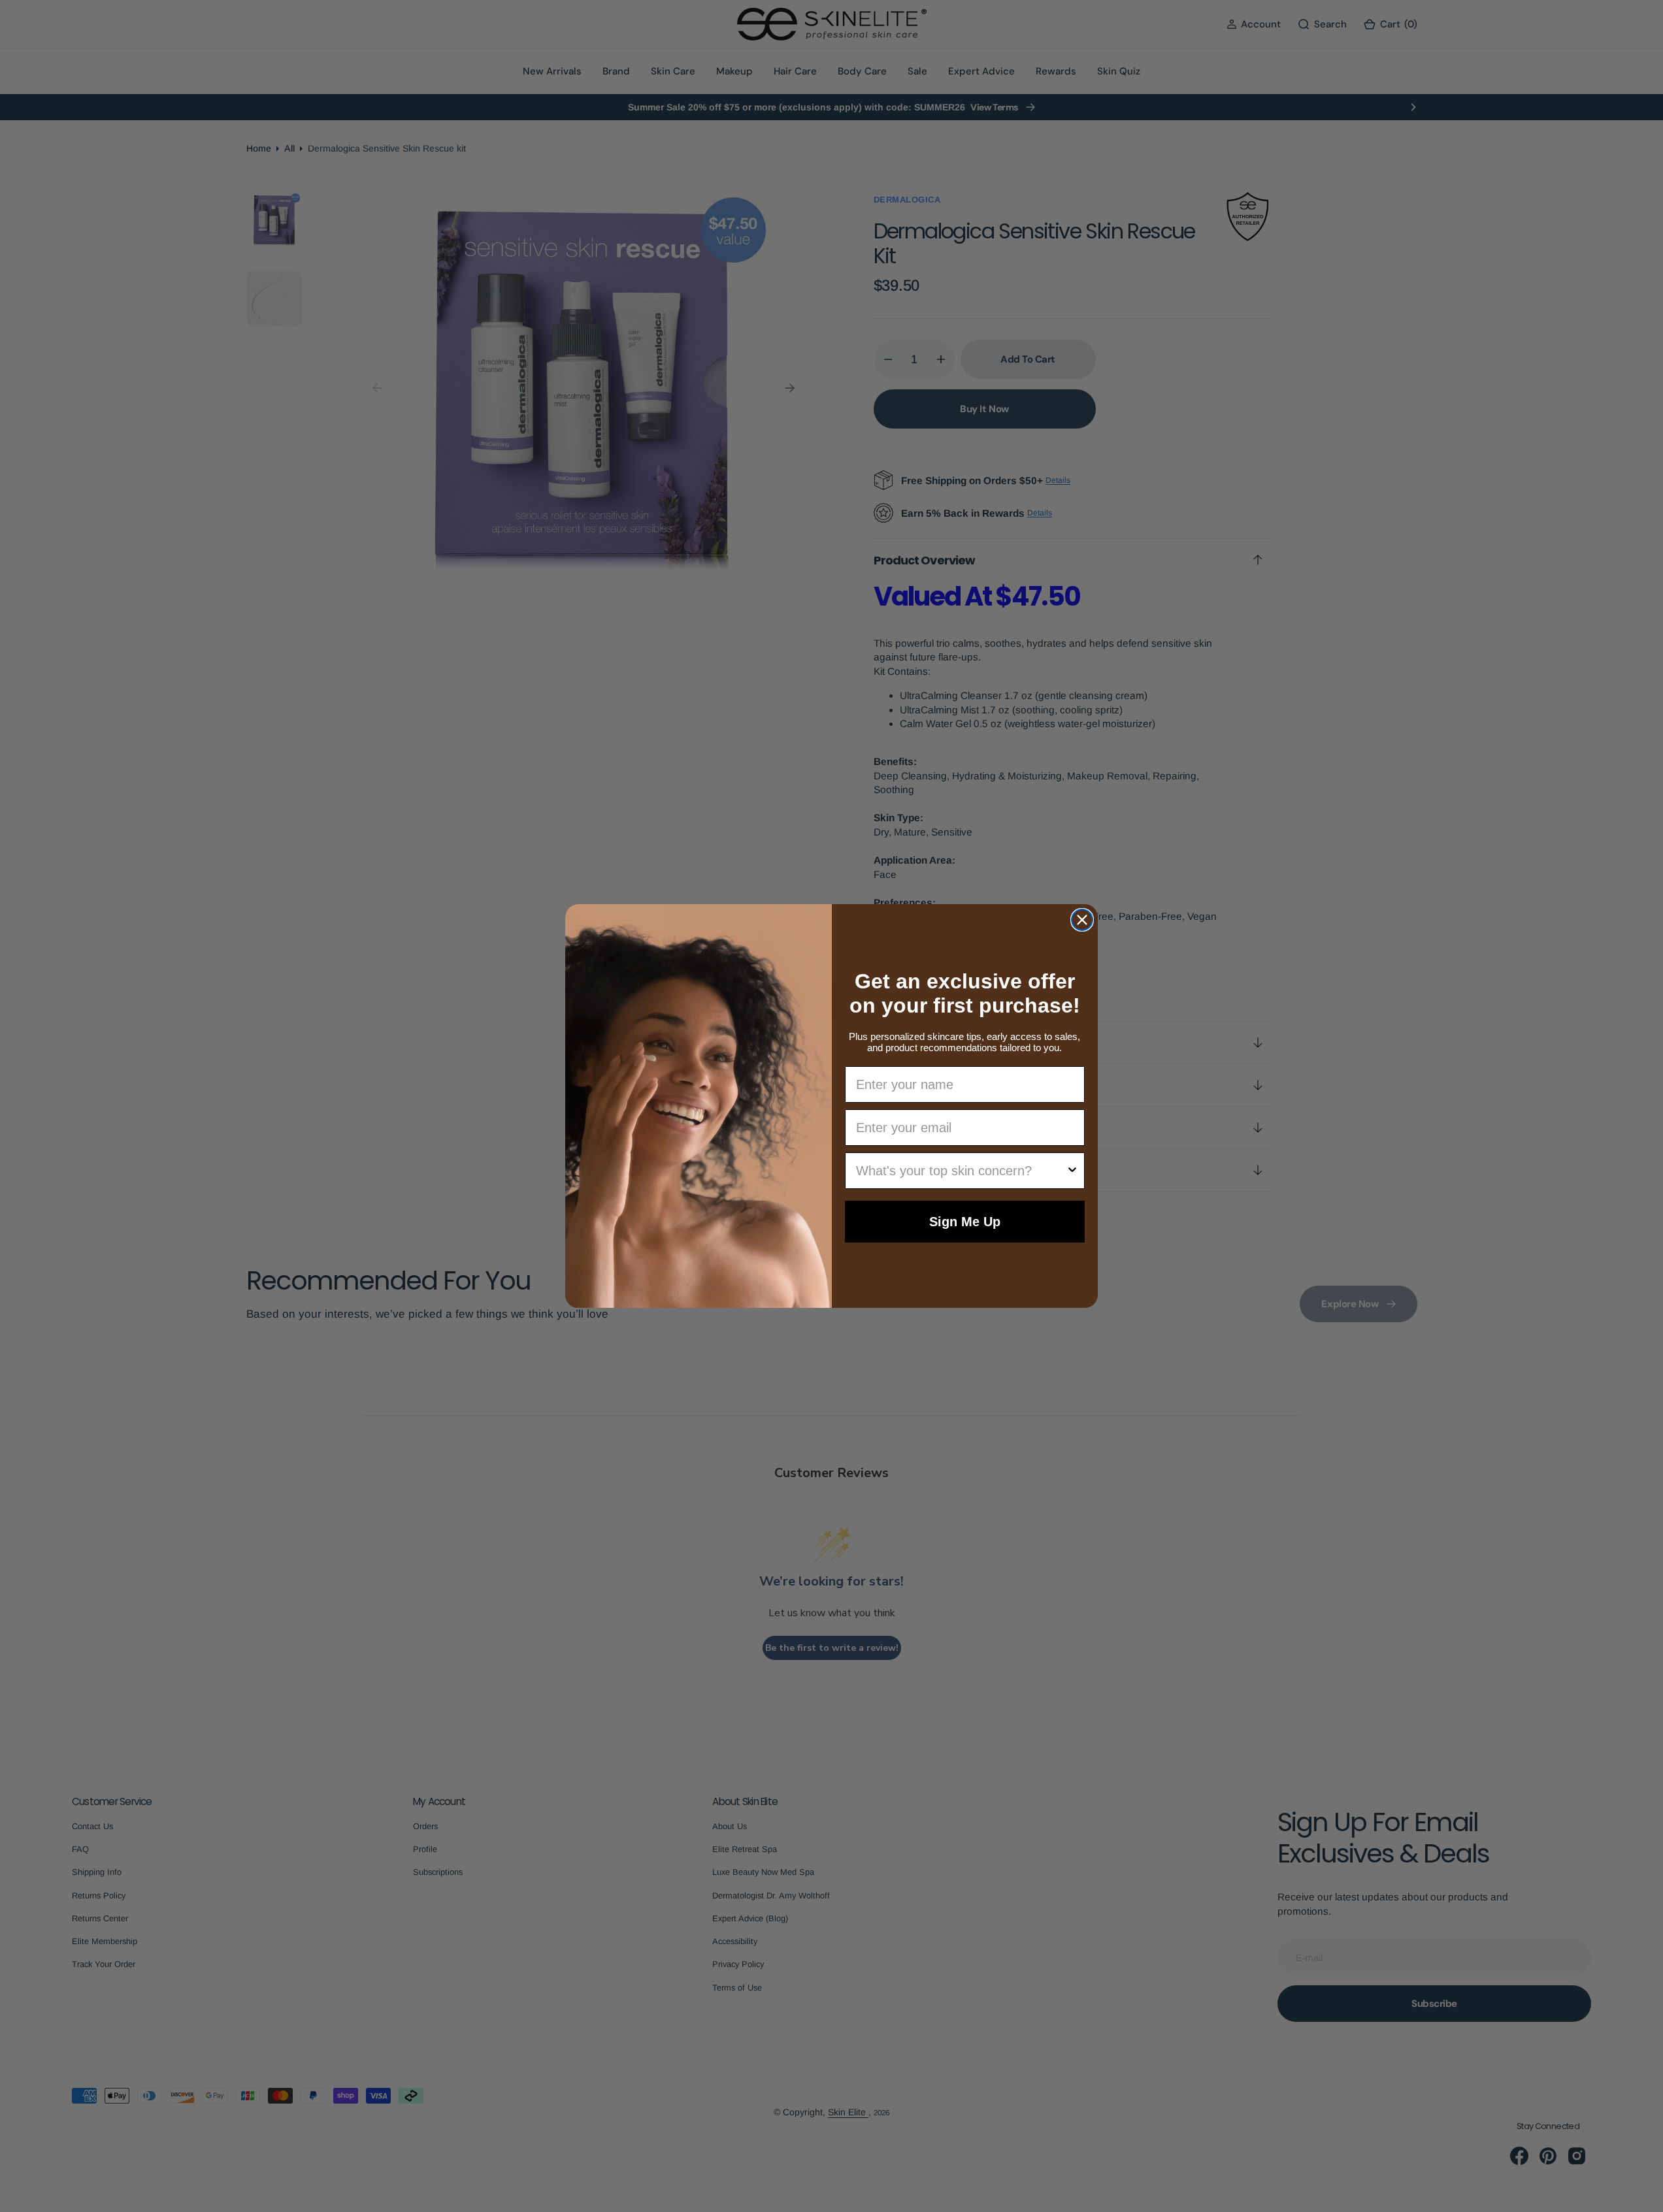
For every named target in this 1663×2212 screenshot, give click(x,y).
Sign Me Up (965, 1222)
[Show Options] (1072, 1171)
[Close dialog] (1082, 920)
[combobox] (961, 1171)
